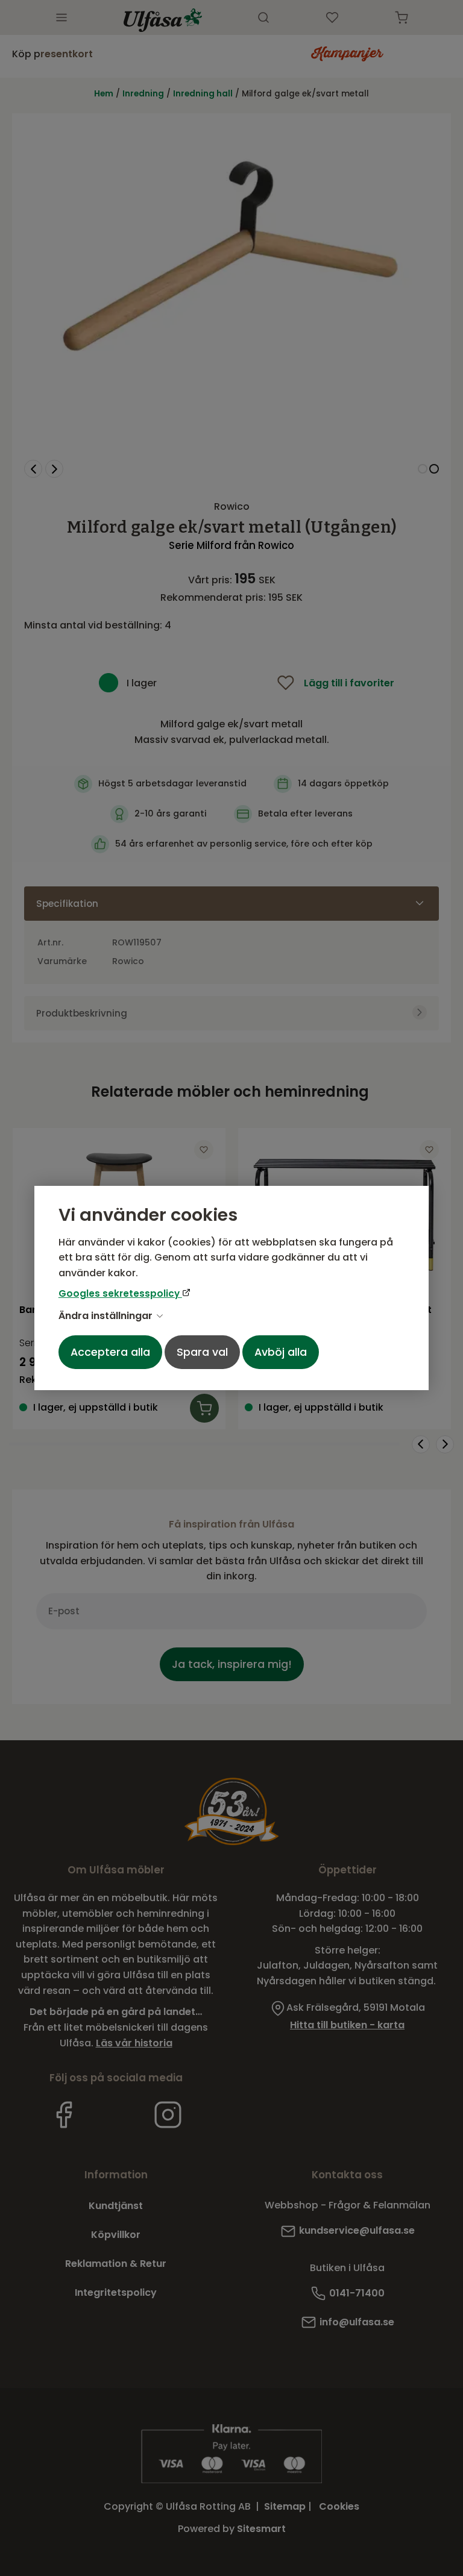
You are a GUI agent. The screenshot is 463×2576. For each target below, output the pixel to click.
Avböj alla (281, 1352)
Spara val (202, 1352)
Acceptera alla (110, 1352)
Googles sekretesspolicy (120, 1293)
